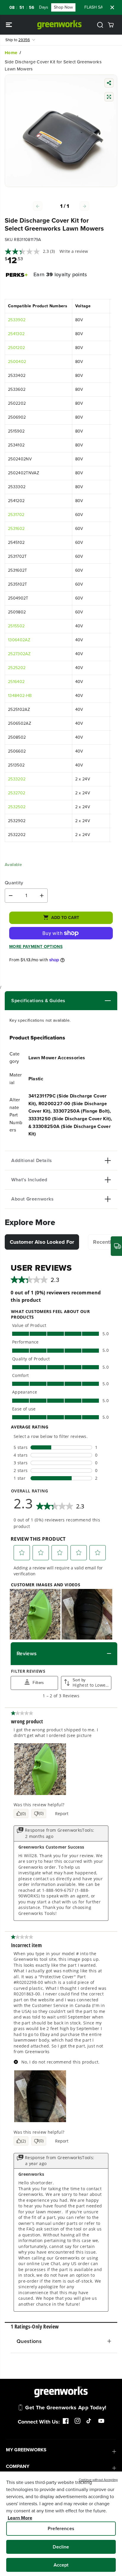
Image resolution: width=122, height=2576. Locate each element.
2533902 (17, 320)
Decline (61, 2547)
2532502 (17, 807)
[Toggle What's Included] (79, 1180)
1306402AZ (19, 640)
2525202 (17, 668)
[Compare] (109, 98)
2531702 (16, 515)
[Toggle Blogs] (88, 1001)
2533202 (17, 779)
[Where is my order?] (116, 1246)
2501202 (16, 348)
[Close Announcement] (112, 7)
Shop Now (50, 7)
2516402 (16, 682)
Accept (61, 2565)
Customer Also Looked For (42, 1242)
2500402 (17, 362)
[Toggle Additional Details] (81, 1161)
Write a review (74, 251)
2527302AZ (19, 654)
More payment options (36, 947)
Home (11, 53)
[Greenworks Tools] (60, 25)
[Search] (100, 25)
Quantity (14, 883)
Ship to (18, 40)
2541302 (16, 334)
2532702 (17, 793)
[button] (9, 25)
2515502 (16, 626)
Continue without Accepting (98, 2480)
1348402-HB (20, 696)
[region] (61, 2524)
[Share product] (109, 84)
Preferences (61, 2528)
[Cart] (111, 25)
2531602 (16, 529)
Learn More (20, 2518)
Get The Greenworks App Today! (66, 2408)
